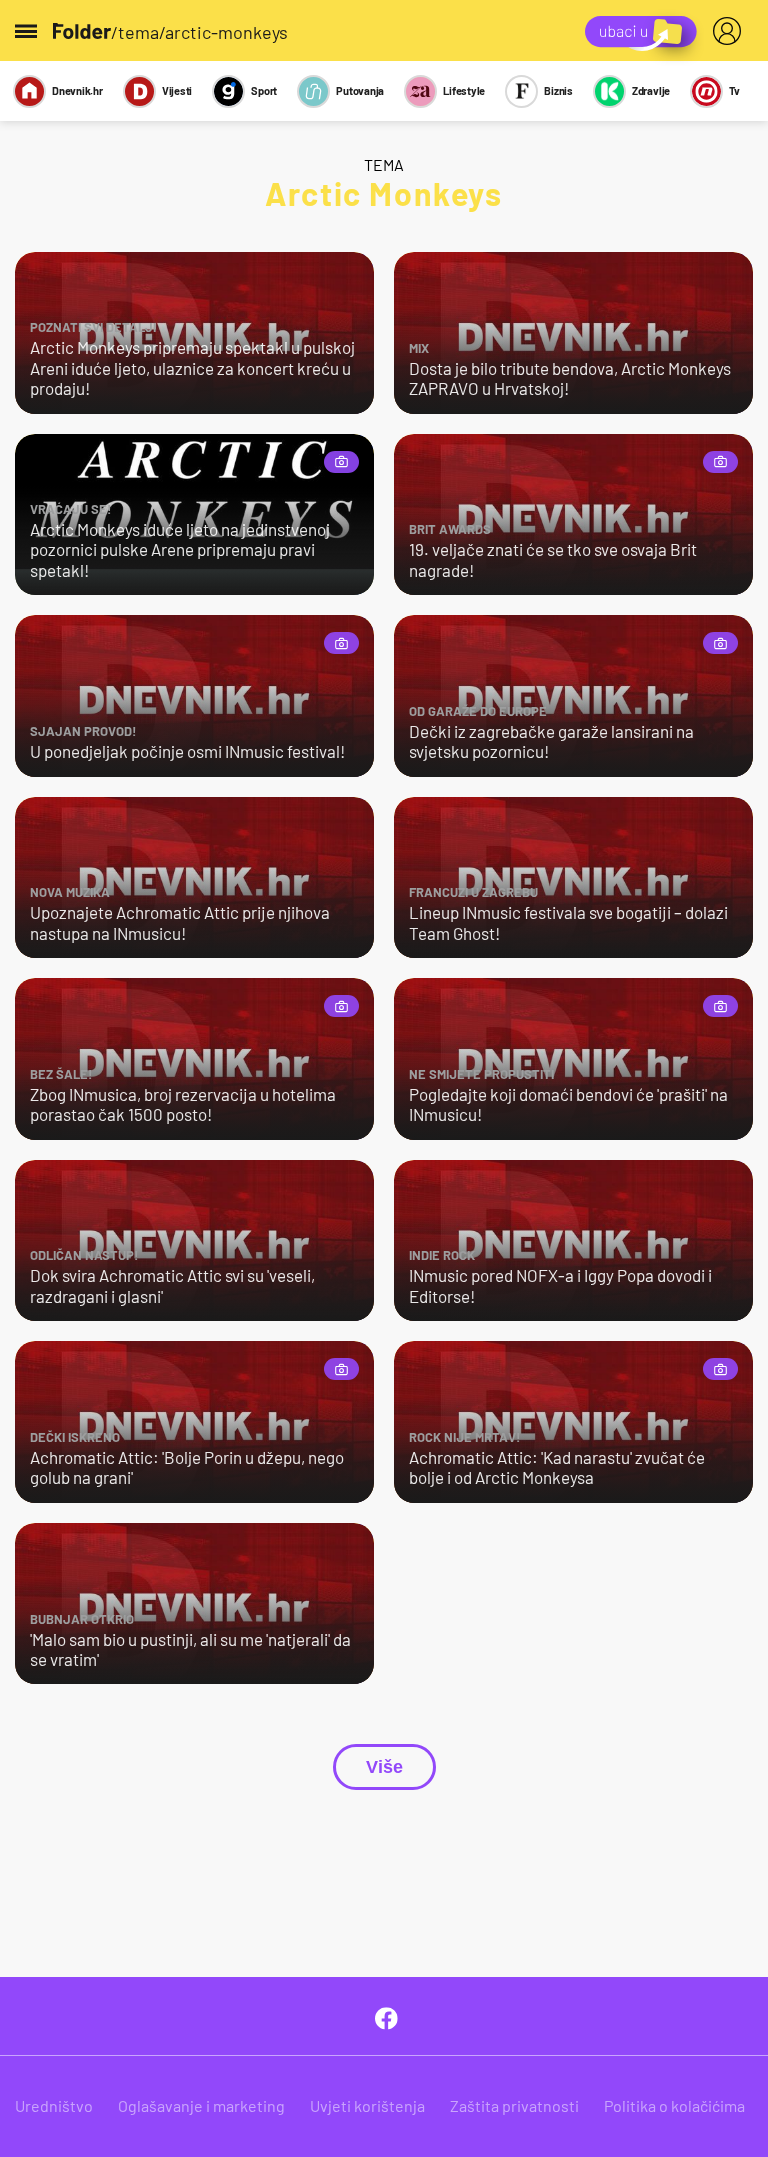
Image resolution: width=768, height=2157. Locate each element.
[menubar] (731, 31)
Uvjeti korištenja (367, 2105)
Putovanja (360, 90)
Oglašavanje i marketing (201, 2105)
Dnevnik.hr (77, 90)
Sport (264, 90)
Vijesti (177, 90)
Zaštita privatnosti (514, 2105)
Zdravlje (651, 90)
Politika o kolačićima (674, 2105)
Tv (734, 90)
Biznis (558, 90)
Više (384, 1767)
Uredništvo (54, 2105)
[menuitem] (731, 31)
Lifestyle (464, 90)
